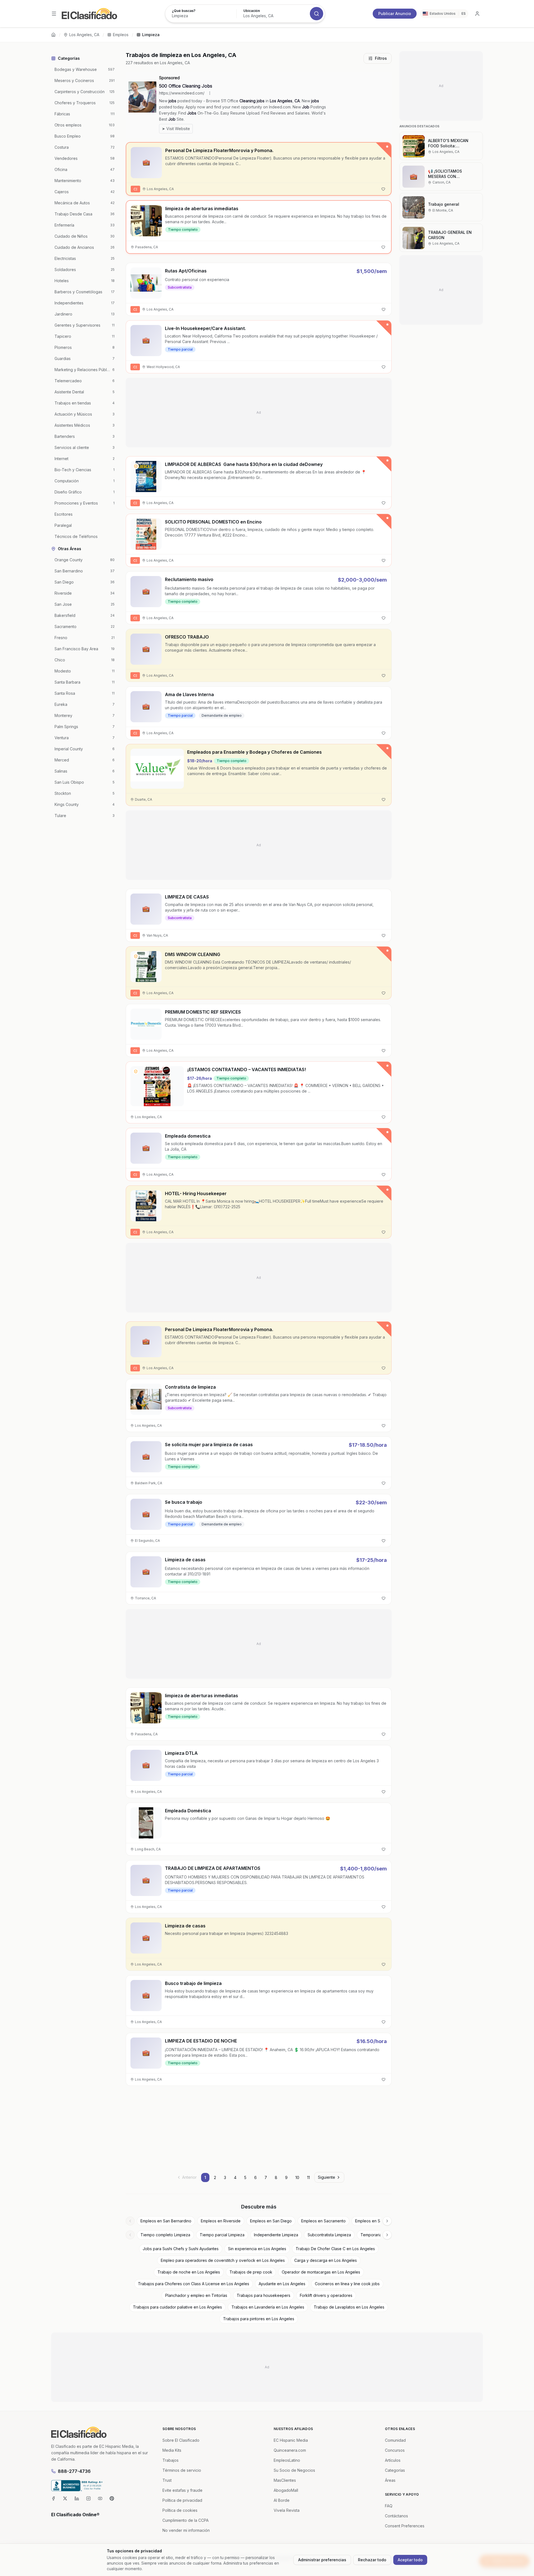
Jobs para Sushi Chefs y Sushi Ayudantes (181, 2249)
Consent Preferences (405, 2526)
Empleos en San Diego (271, 2221)
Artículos (393, 2460)
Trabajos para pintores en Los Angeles (259, 2319)
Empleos (121, 35)
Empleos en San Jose (375, 2221)
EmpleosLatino (287, 2460)
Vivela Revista (287, 2510)
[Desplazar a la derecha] (387, 2221)
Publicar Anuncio (395, 13)
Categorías (395, 2470)
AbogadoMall (286, 2490)
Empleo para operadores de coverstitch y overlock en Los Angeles (223, 2260)
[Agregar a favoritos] (383, 189)
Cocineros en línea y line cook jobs (347, 2284)
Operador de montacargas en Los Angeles (321, 2272)
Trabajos (170, 2460)
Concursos (395, 2450)
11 (308, 2177)
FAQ (389, 2506)
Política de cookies (180, 2510)
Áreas (390, 2480)
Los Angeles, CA (84, 35)
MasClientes (285, 2480)
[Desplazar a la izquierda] (130, 2221)
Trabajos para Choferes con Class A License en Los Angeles (194, 2284)
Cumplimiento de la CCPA (186, 2520)
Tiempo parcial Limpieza (222, 2235)
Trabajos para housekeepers (264, 2295)
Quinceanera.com (290, 2450)
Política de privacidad (182, 2500)
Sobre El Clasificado (181, 2440)
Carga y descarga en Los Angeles (326, 2260)
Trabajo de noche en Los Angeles (189, 2272)
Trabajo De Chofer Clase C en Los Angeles (335, 2249)
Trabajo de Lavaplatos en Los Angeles (349, 2307)
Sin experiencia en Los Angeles (257, 2249)
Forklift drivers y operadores (326, 2295)
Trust (167, 2480)
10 (297, 2177)
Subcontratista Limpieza (329, 2235)
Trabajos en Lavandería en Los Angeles (268, 2307)
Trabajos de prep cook (251, 2272)
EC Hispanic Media (291, 2440)
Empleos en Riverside (221, 2221)
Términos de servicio (182, 2470)
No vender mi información (186, 2530)
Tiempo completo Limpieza (165, 2235)
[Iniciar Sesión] (477, 14)
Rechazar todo (372, 2560)
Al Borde (282, 2500)
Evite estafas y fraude (182, 2490)
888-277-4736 (74, 2471)
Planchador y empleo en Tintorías (196, 2295)
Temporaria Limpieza (380, 2235)
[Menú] (54, 14)
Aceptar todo (410, 2560)
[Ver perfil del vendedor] (136, 466)
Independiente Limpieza (276, 2235)
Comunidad (395, 2440)
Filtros (381, 58)
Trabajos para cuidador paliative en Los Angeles (177, 2307)
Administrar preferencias (322, 2560)
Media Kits (172, 2450)
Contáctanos (396, 2516)
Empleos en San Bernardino (166, 2221)
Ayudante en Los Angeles (282, 2284)
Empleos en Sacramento (323, 2221)
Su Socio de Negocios (294, 2470)
